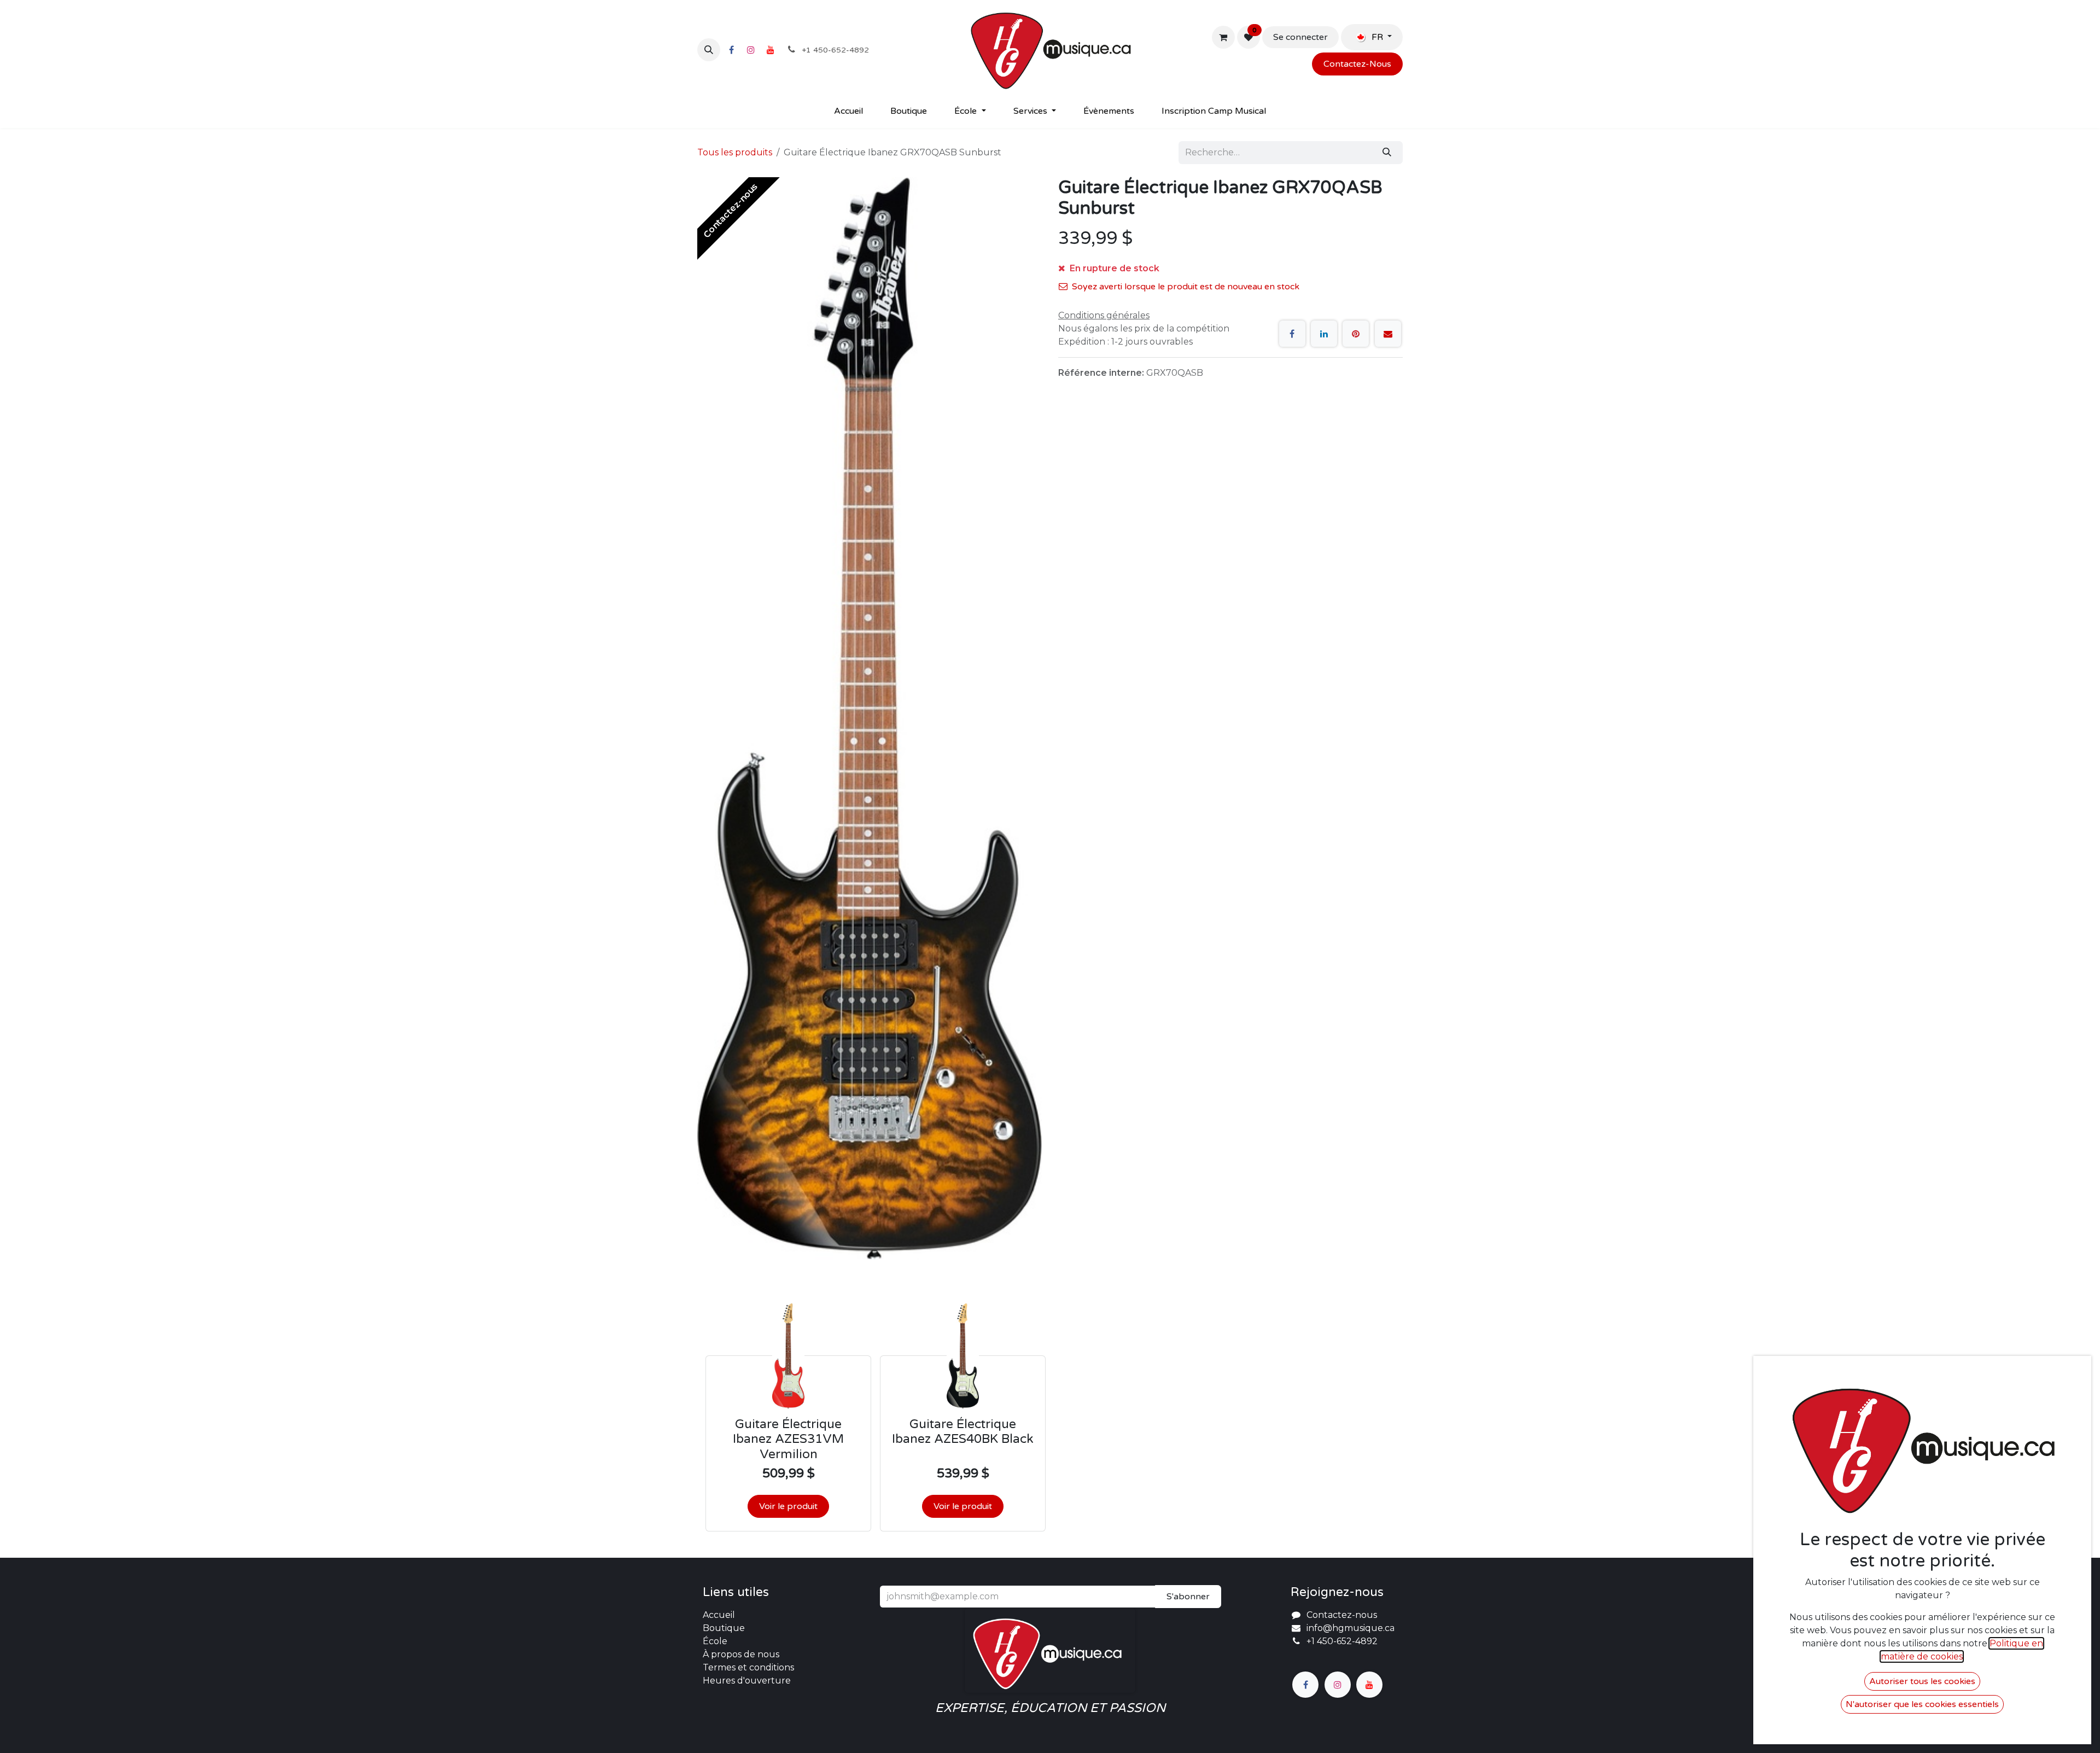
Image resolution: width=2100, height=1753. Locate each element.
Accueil (719, 1615)
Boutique (724, 1628)
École (715, 1641)
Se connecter (1300, 37)
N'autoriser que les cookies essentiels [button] (1922, 1704)
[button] (709, 50)
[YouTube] (771, 50)
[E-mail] (1388, 334)
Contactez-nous (1342, 1615)
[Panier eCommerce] (1223, 37)
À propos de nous (741, 1654)
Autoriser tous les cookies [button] (1922, 1681)
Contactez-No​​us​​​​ (1357, 64)
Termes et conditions (748, 1667)
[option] (1050, 1417)
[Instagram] (751, 50)
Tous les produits (735, 152)
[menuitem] (848, 111)
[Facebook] (731, 50)
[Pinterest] (1356, 334)
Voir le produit (788, 1506)
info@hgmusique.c (1348, 1628)
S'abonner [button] (1188, 1597)
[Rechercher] (1387, 153)
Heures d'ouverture (747, 1681)
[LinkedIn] (1324, 334)
